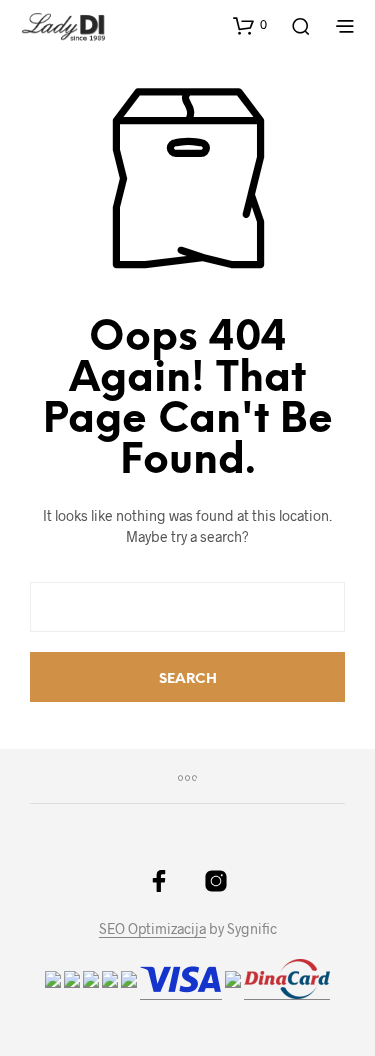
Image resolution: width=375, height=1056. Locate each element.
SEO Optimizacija (152, 929)
